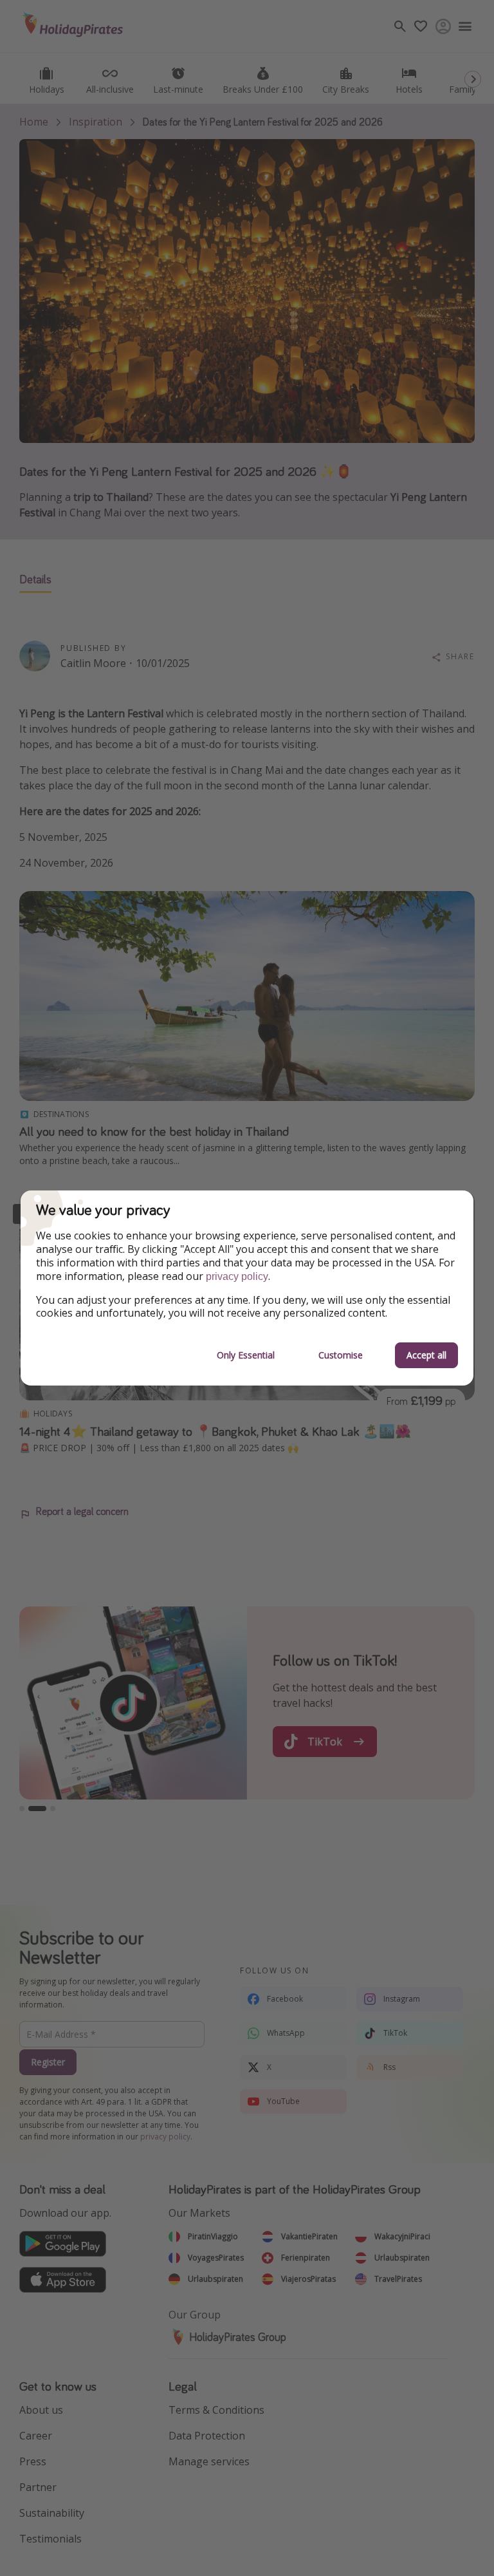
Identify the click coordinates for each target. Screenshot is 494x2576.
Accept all (426, 1355)
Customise (341, 1355)
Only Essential (246, 1355)
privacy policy (237, 1276)
